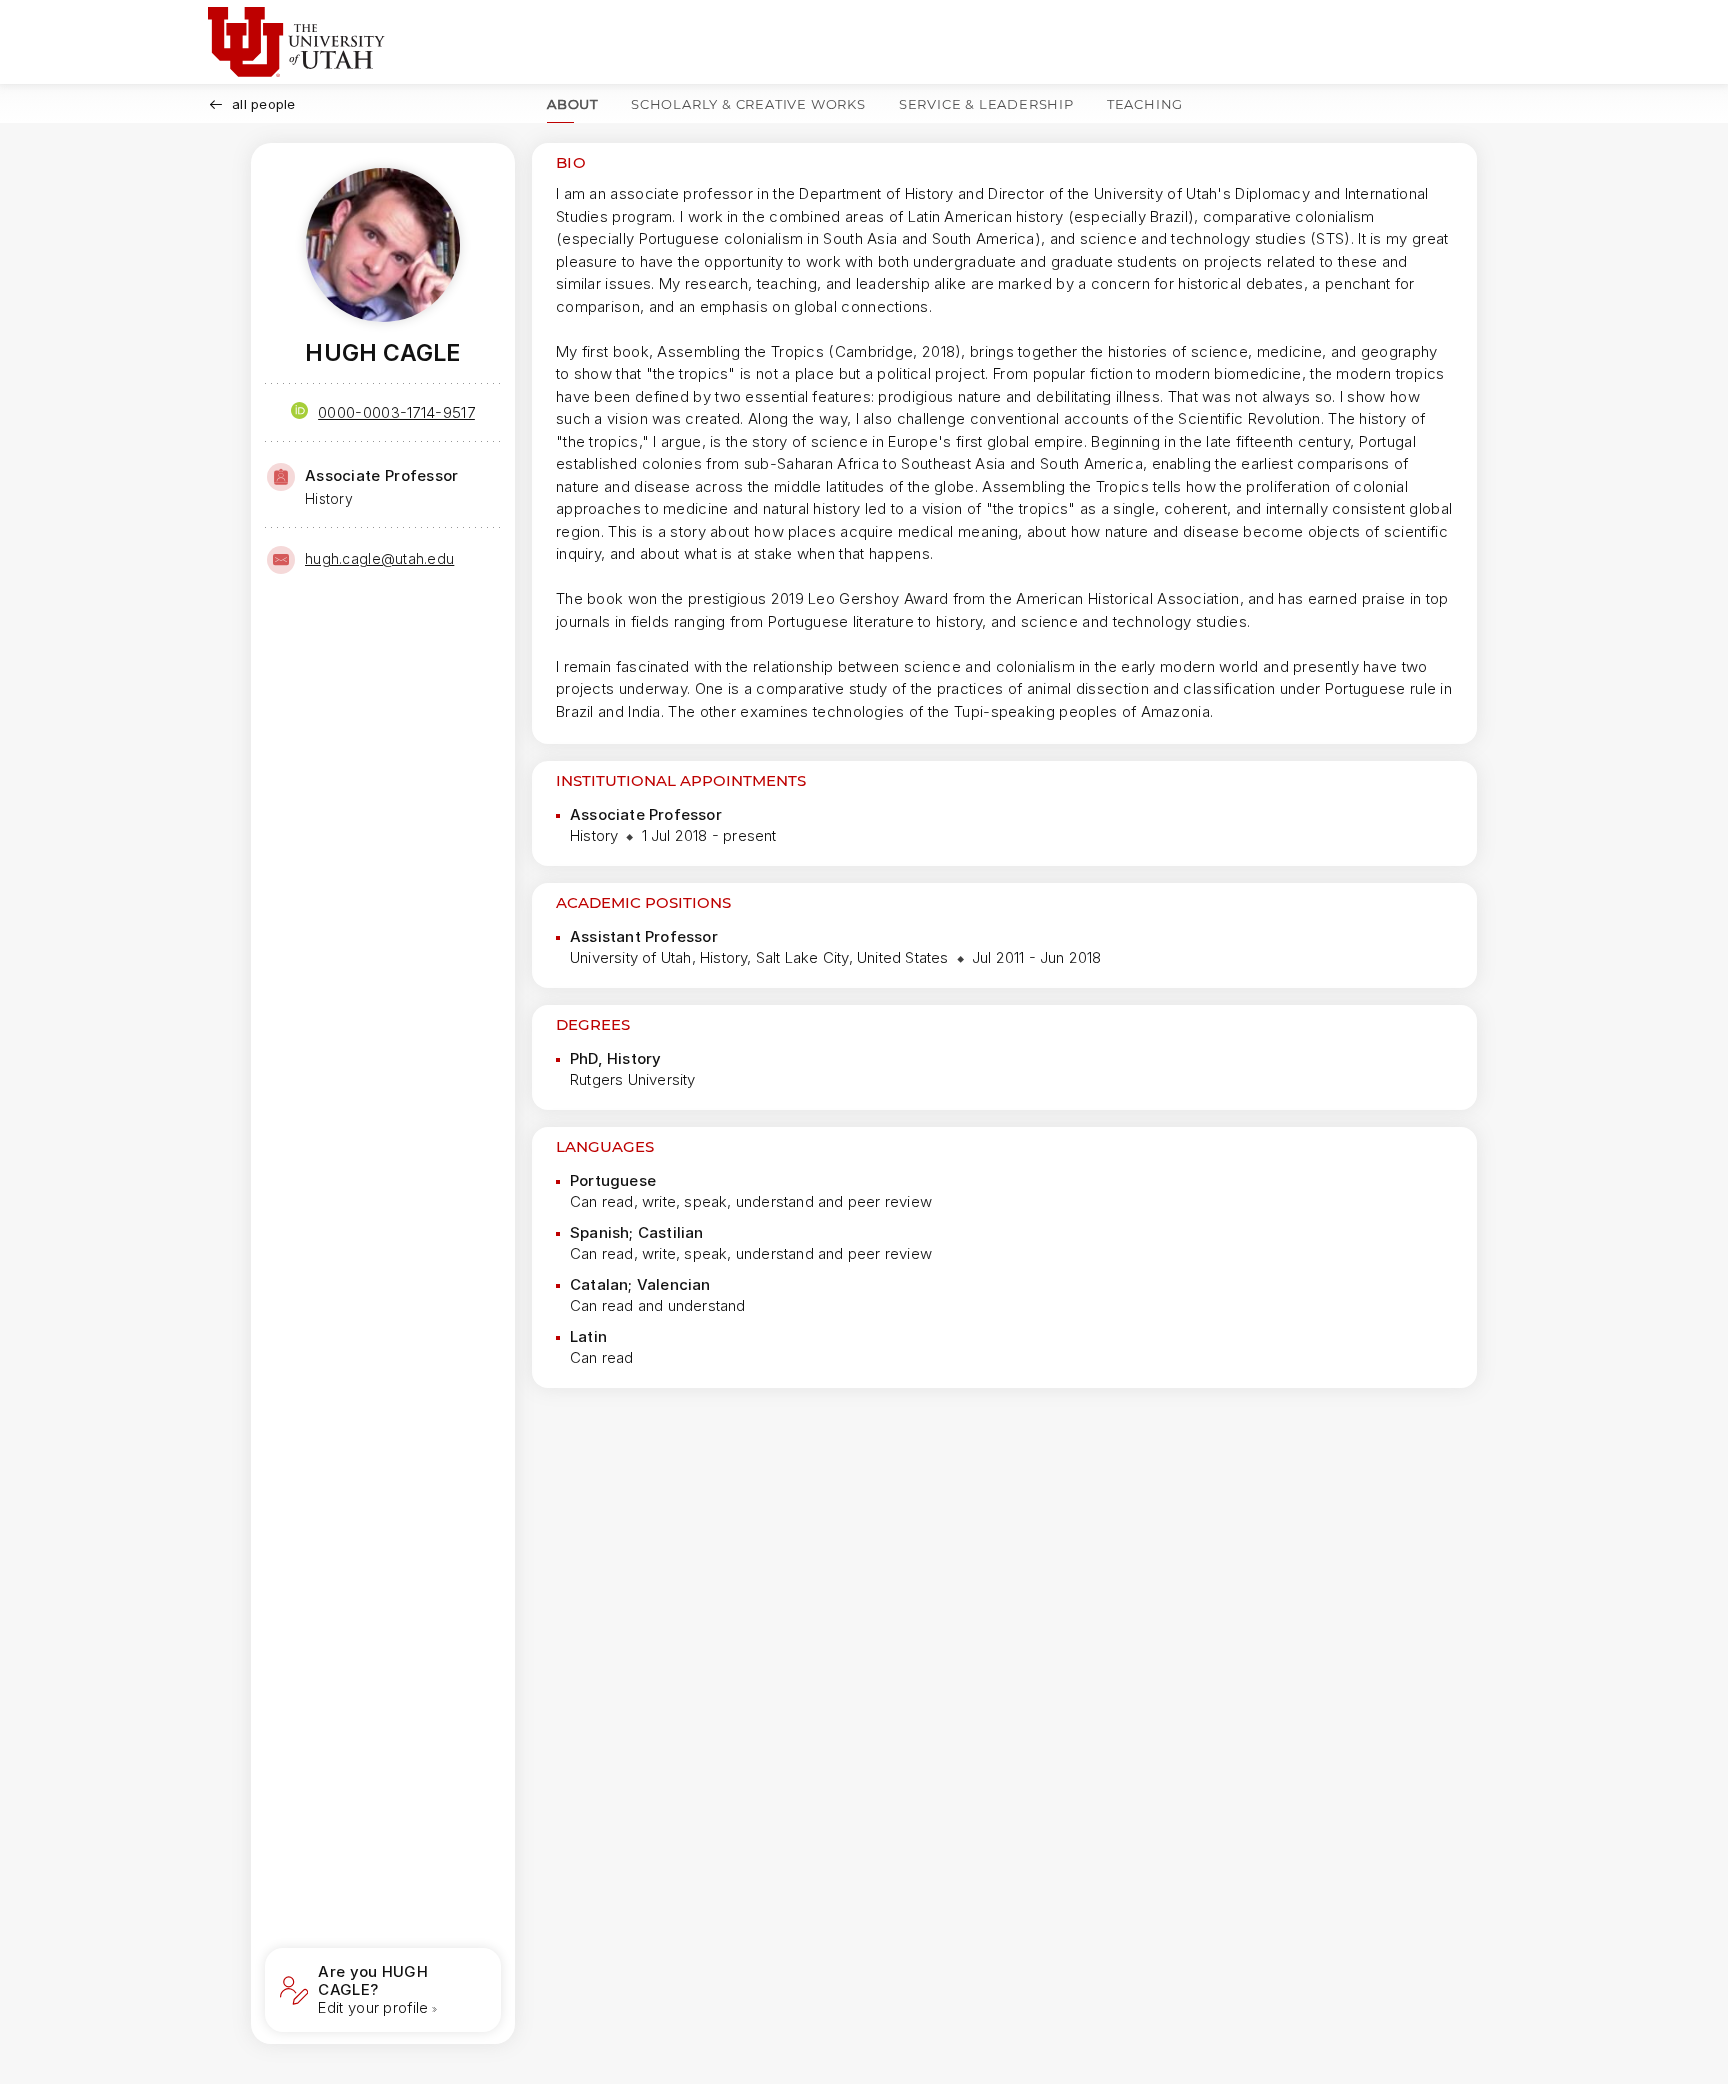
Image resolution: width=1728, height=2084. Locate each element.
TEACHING (1145, 104)
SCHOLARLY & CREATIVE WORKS (748, 104)
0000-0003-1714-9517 (396, 412)
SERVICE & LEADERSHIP (986, 104)
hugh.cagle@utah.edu (379, 558)
